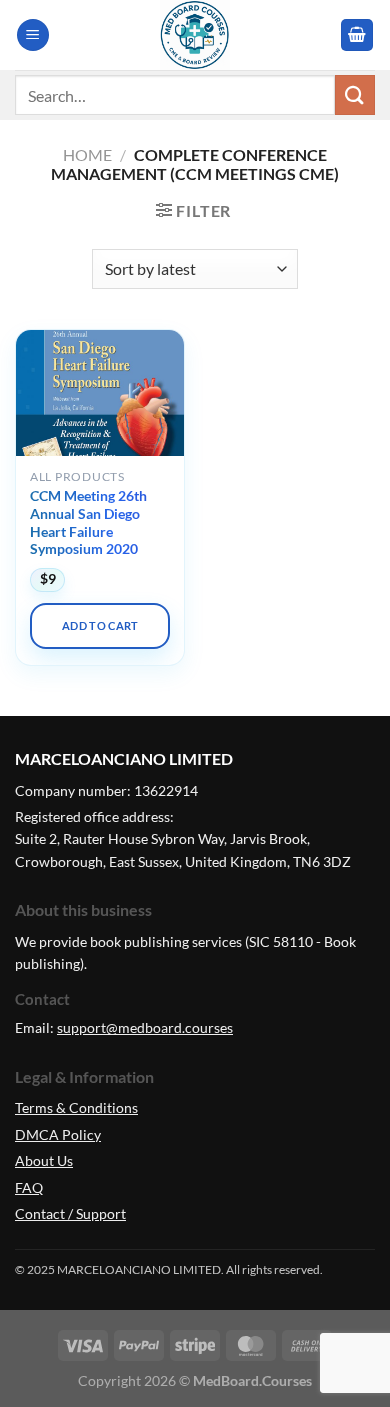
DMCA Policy (58, 1134)
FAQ (29, 1187)
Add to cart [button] (100, 625)
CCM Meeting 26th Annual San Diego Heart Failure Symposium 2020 (88, 522)
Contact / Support (70, 1213)
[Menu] (33, 35)
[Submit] (355, 94)
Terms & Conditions (76, 1107)
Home (87, 154)
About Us (44, 1160)
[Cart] (357, 35)
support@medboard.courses (145, 1027)
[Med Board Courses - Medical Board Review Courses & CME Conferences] (195, 35)
